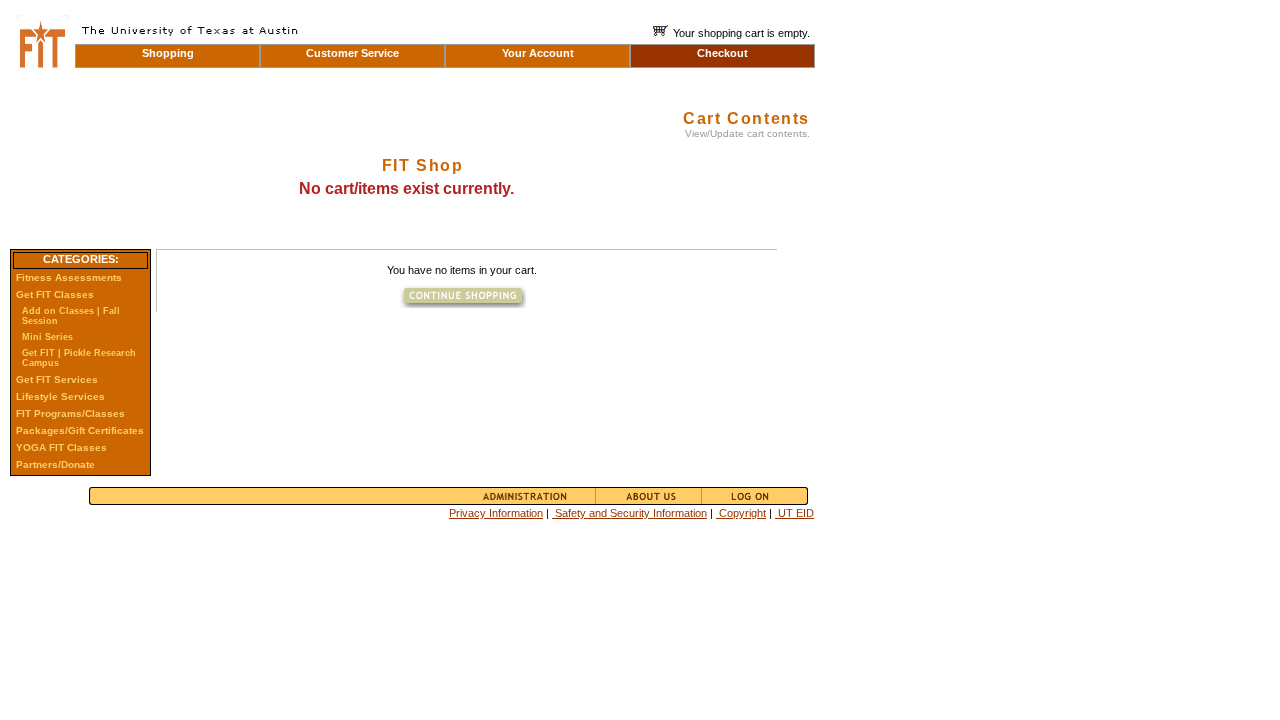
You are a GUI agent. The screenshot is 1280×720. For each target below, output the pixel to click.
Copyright (741, 513)
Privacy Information (496, 513)
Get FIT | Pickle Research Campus (79, 358)
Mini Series (47, 337)
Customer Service (352, 53)
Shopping (168, 53)
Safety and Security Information (629, 513)
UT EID (794, 513)
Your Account (538, 53)
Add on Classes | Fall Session (71, 316)
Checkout (722, 53)
